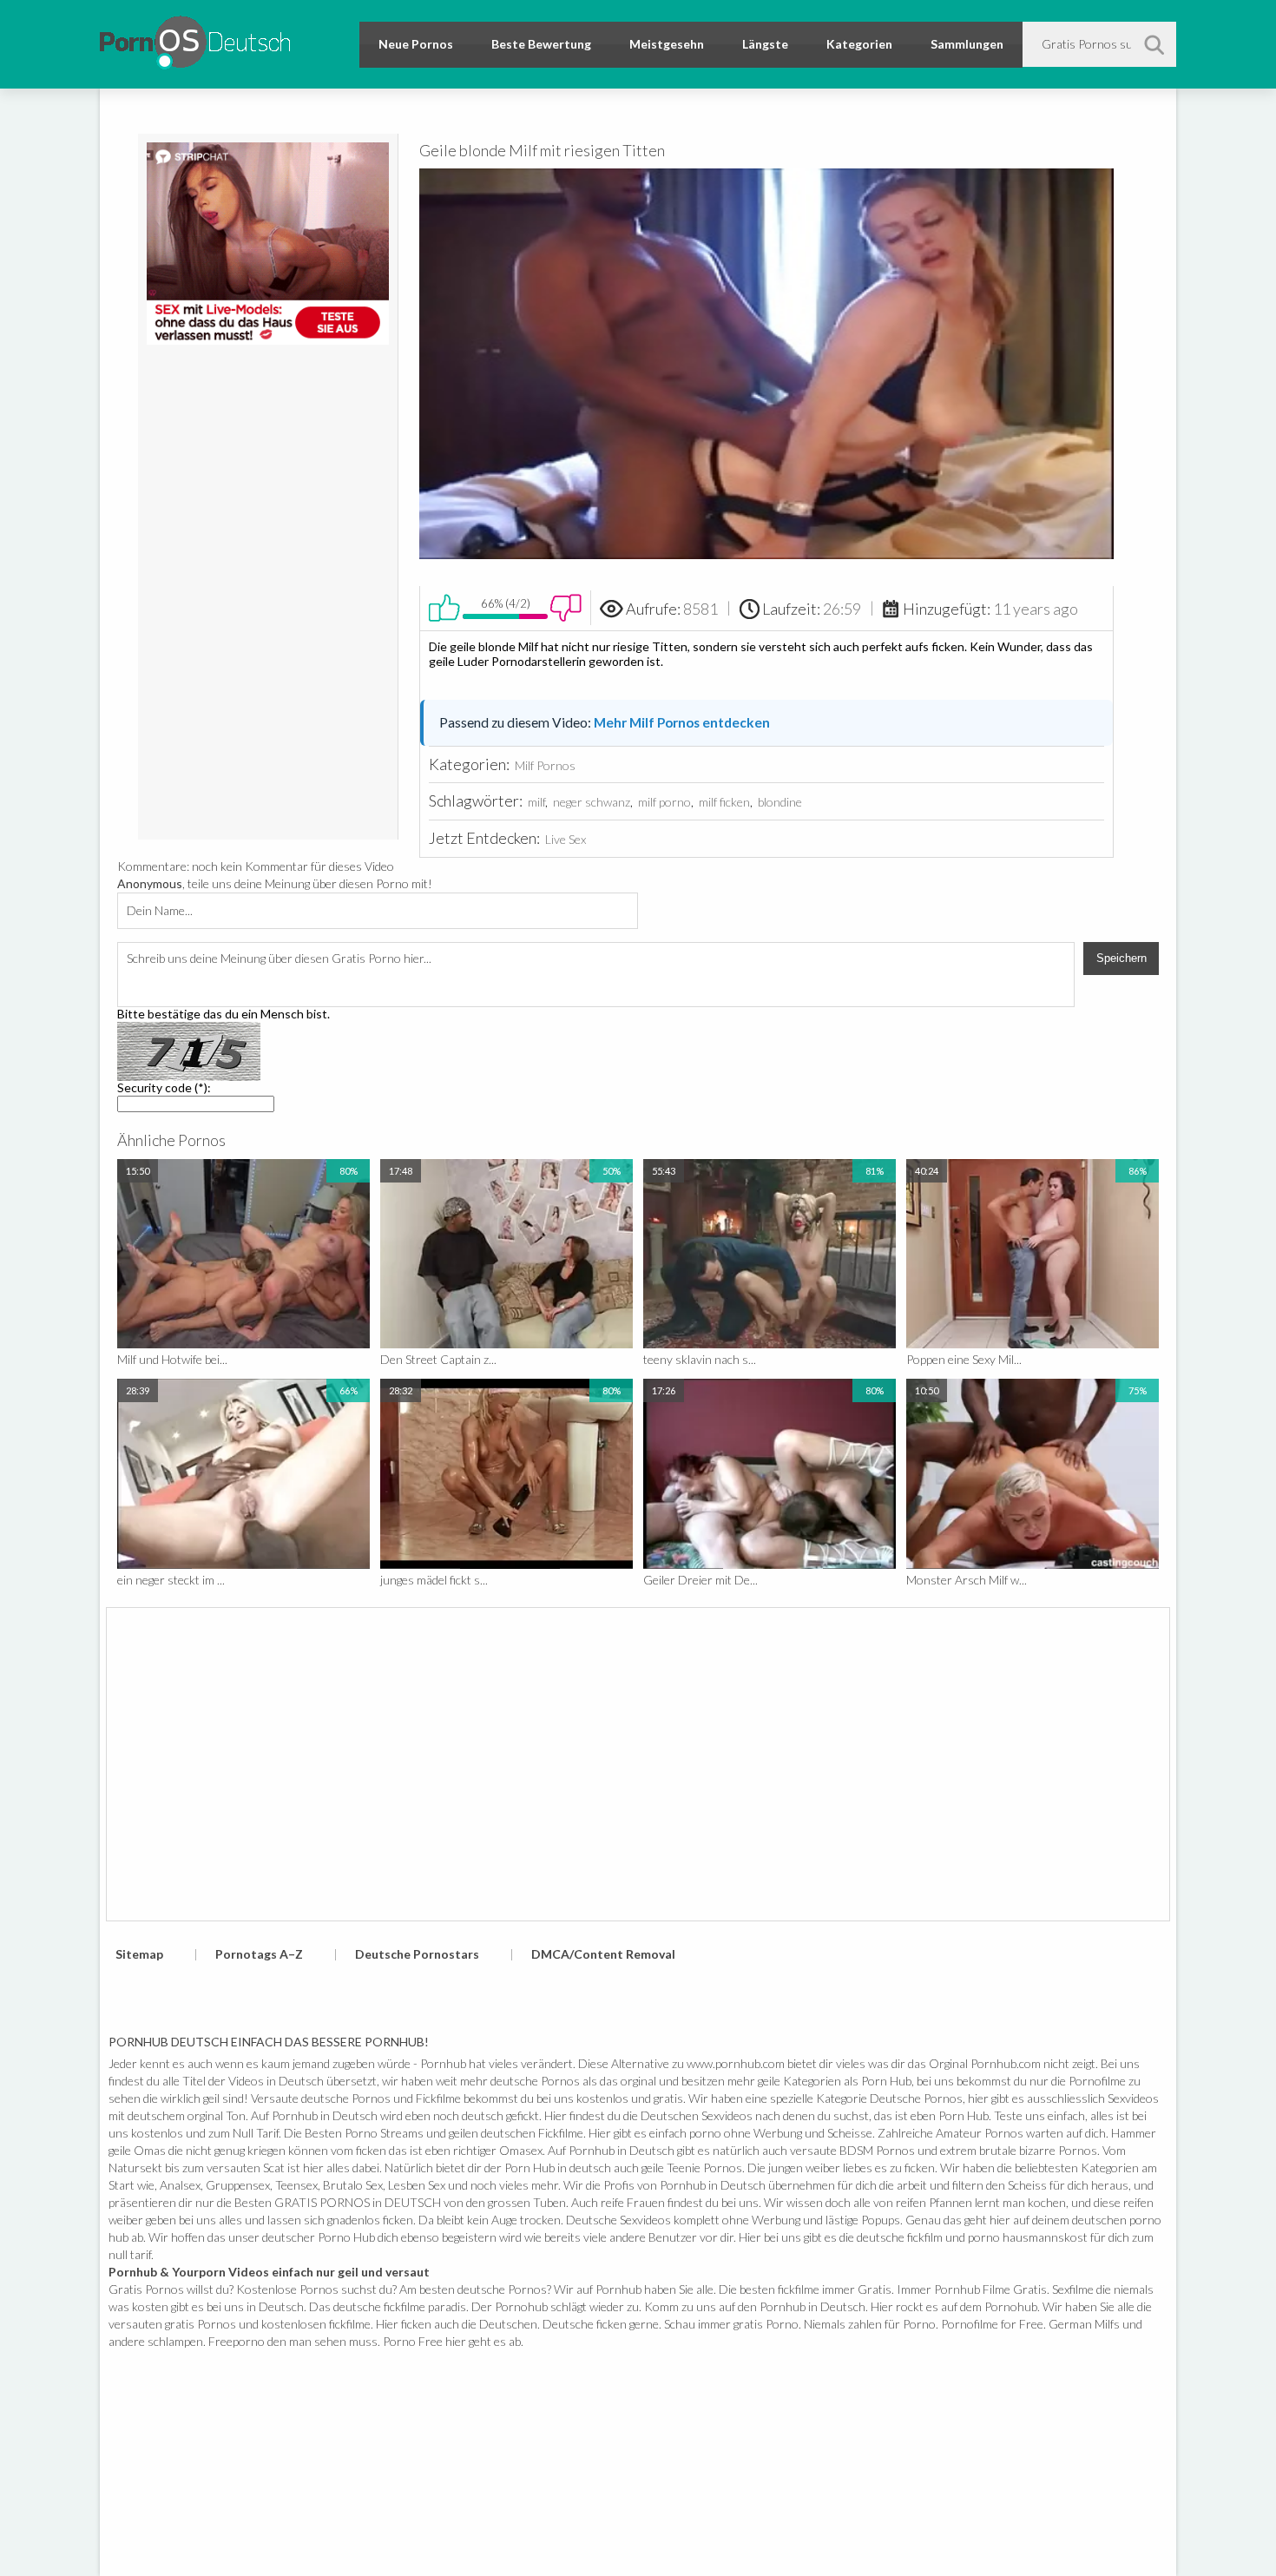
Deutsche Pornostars (417, 1954)
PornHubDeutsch (195, 40)
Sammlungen (967, 44)
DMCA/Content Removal (603, 1954)
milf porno (664, 802)
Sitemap (139, 1954)
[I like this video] (444, 608)
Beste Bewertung (541, 44)
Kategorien (859, 44)
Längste (765, 44)
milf (536, 802)
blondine (780, 802)
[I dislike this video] (566, 608)
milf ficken (724, 802)
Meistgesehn (667, 44)
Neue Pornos (416, 44)
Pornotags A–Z (259, 1954)
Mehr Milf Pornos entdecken (682, 722)
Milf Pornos (545, 765)
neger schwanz (592, 802)
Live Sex (566, 839)
